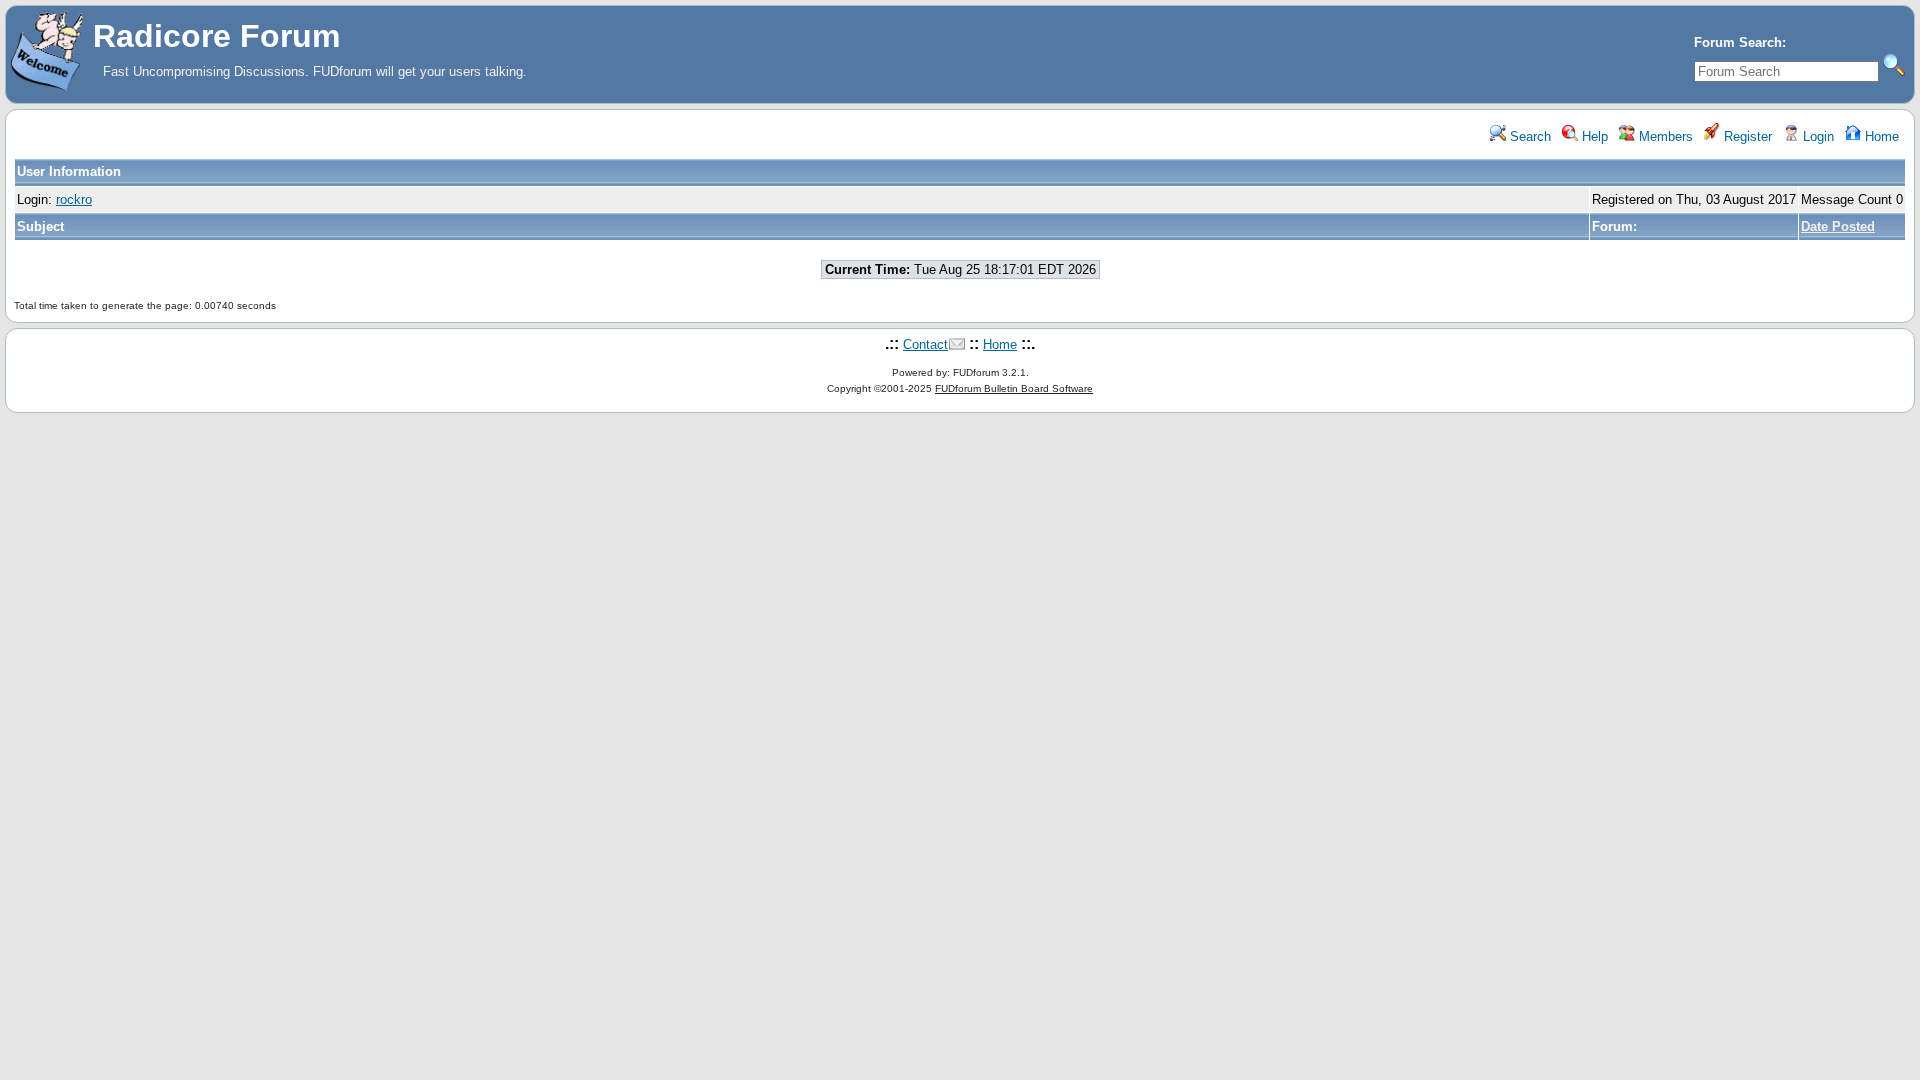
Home (1880, 136)
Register (1746, 136)
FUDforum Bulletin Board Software (1014, 388)
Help (1593, 136)
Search (1528, 136)
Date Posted (1838, 226)
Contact (925, 344)
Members (1664, 136)
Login (1816, 136)
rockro (74, 199)
